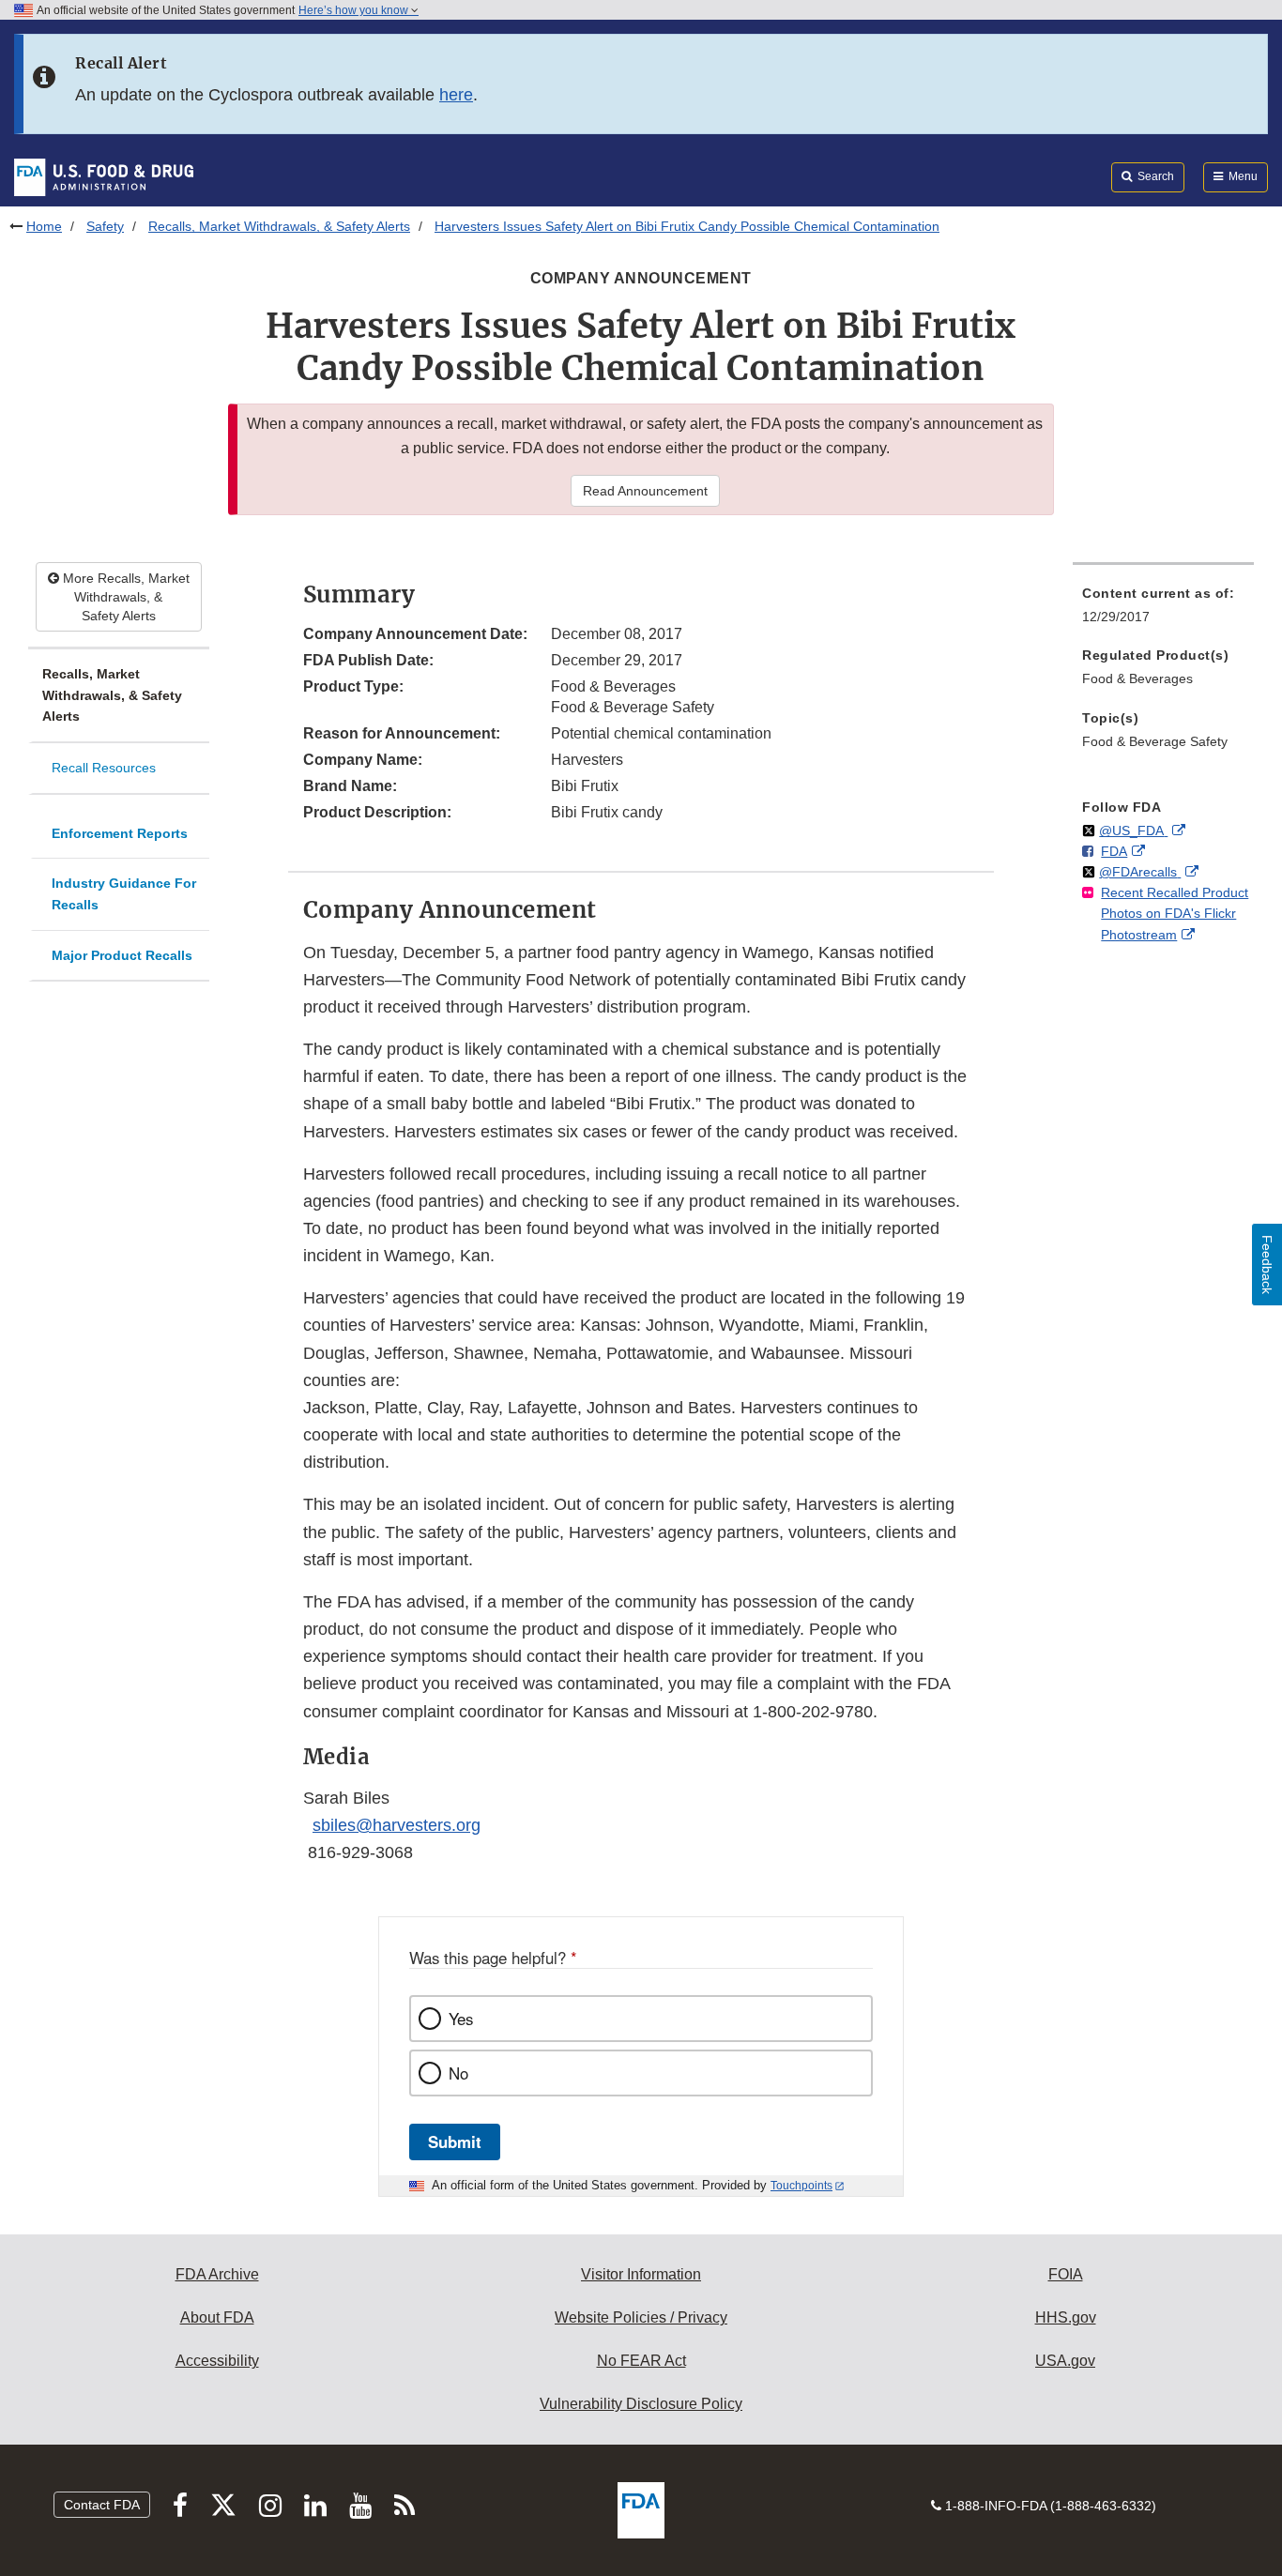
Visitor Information (641, 2274)
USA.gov (1065, 2361)
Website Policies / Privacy (641, 2317)
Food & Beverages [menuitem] (1137, 678)
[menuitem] (1163, 610)
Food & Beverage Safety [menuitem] (1155, 741)
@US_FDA (1133, 831)
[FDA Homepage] (104, 176)
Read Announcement (645, 491)
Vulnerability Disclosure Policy (641, 2404)
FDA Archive (217, 2274)
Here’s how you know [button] (355, 10)
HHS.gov (1066, 2317)
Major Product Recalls (122, 955)
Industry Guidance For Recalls (124, 894)
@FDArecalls (1140, 872)
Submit (455, 2142)
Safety (105, 226)
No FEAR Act (641, 2361)
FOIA (1066, 2274)
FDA (1114, 851)
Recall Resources (104, 768)
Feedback (1267, 1265)
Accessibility (217, 2361)
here (456, 95)
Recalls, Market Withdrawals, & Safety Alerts (279, 226)
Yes (461, 2019)
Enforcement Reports (120, 833)
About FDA (217, 2317)
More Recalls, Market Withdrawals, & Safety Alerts (124, 597)
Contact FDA (102, 2505)
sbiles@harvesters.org (397, 1825)
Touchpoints (801, 2186)
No (458, 2073)
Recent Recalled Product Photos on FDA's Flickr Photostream (1175, 914)
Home (44, 226)
